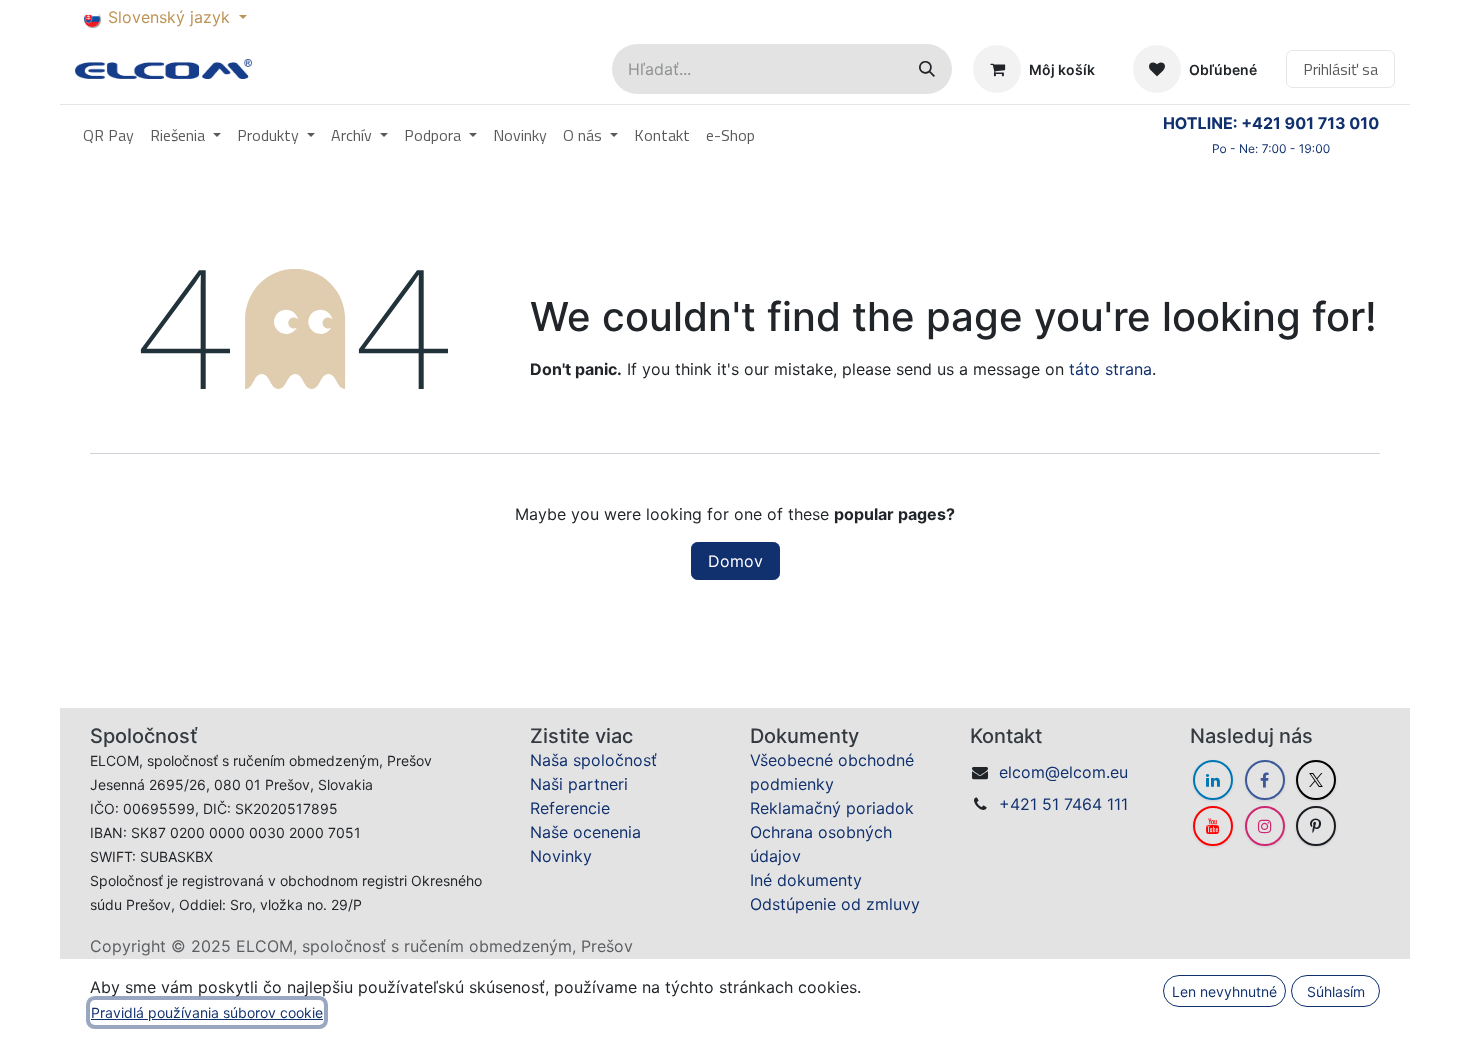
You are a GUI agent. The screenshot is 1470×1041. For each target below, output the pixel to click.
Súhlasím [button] (1336, 991)
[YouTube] (1213, 826)
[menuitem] (108, 135)
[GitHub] (1316, 826)
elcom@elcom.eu (1063, 772)
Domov (735, 561)
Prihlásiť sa (1340, 69)
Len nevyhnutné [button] (1224, 991)
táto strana (1110, 369)
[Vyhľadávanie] (927, 69)
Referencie (570, 808)
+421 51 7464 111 (1063, 804)
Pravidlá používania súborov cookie (207, 1012)
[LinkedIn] (1213, 780)
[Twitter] (1316, 780)
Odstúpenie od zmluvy (835, 904)
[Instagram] (1265, 826)
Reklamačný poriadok (832, 808)
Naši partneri (579, 784)
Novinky (561, 856)
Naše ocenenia (585, 832)
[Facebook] (1265, 780)
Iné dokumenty (806, 880)
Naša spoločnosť (593, 760)
